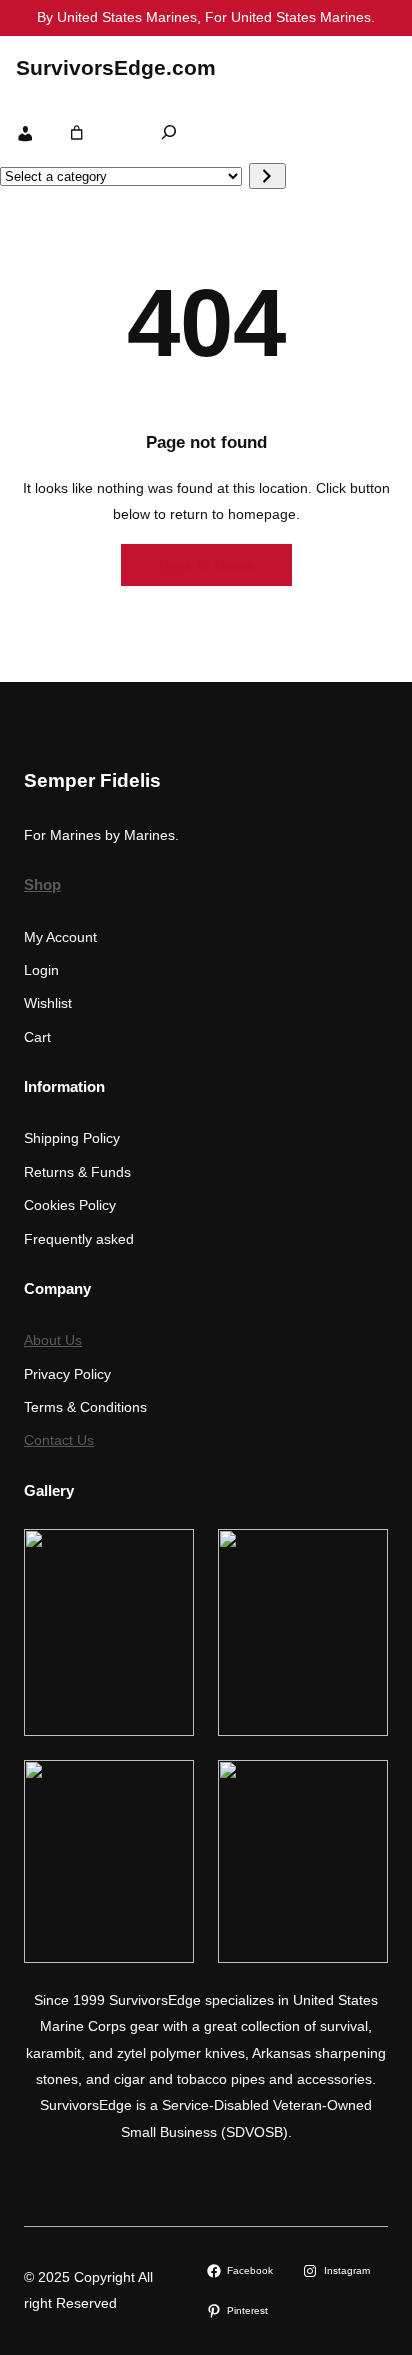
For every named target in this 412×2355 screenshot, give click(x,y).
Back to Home (206, 565)
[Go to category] (267, 176)
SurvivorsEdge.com (116, 67)
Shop (42, 885)
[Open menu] (375, 67)
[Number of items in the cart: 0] (77, 132)
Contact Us (59, 1440)
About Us (53, 1340)
